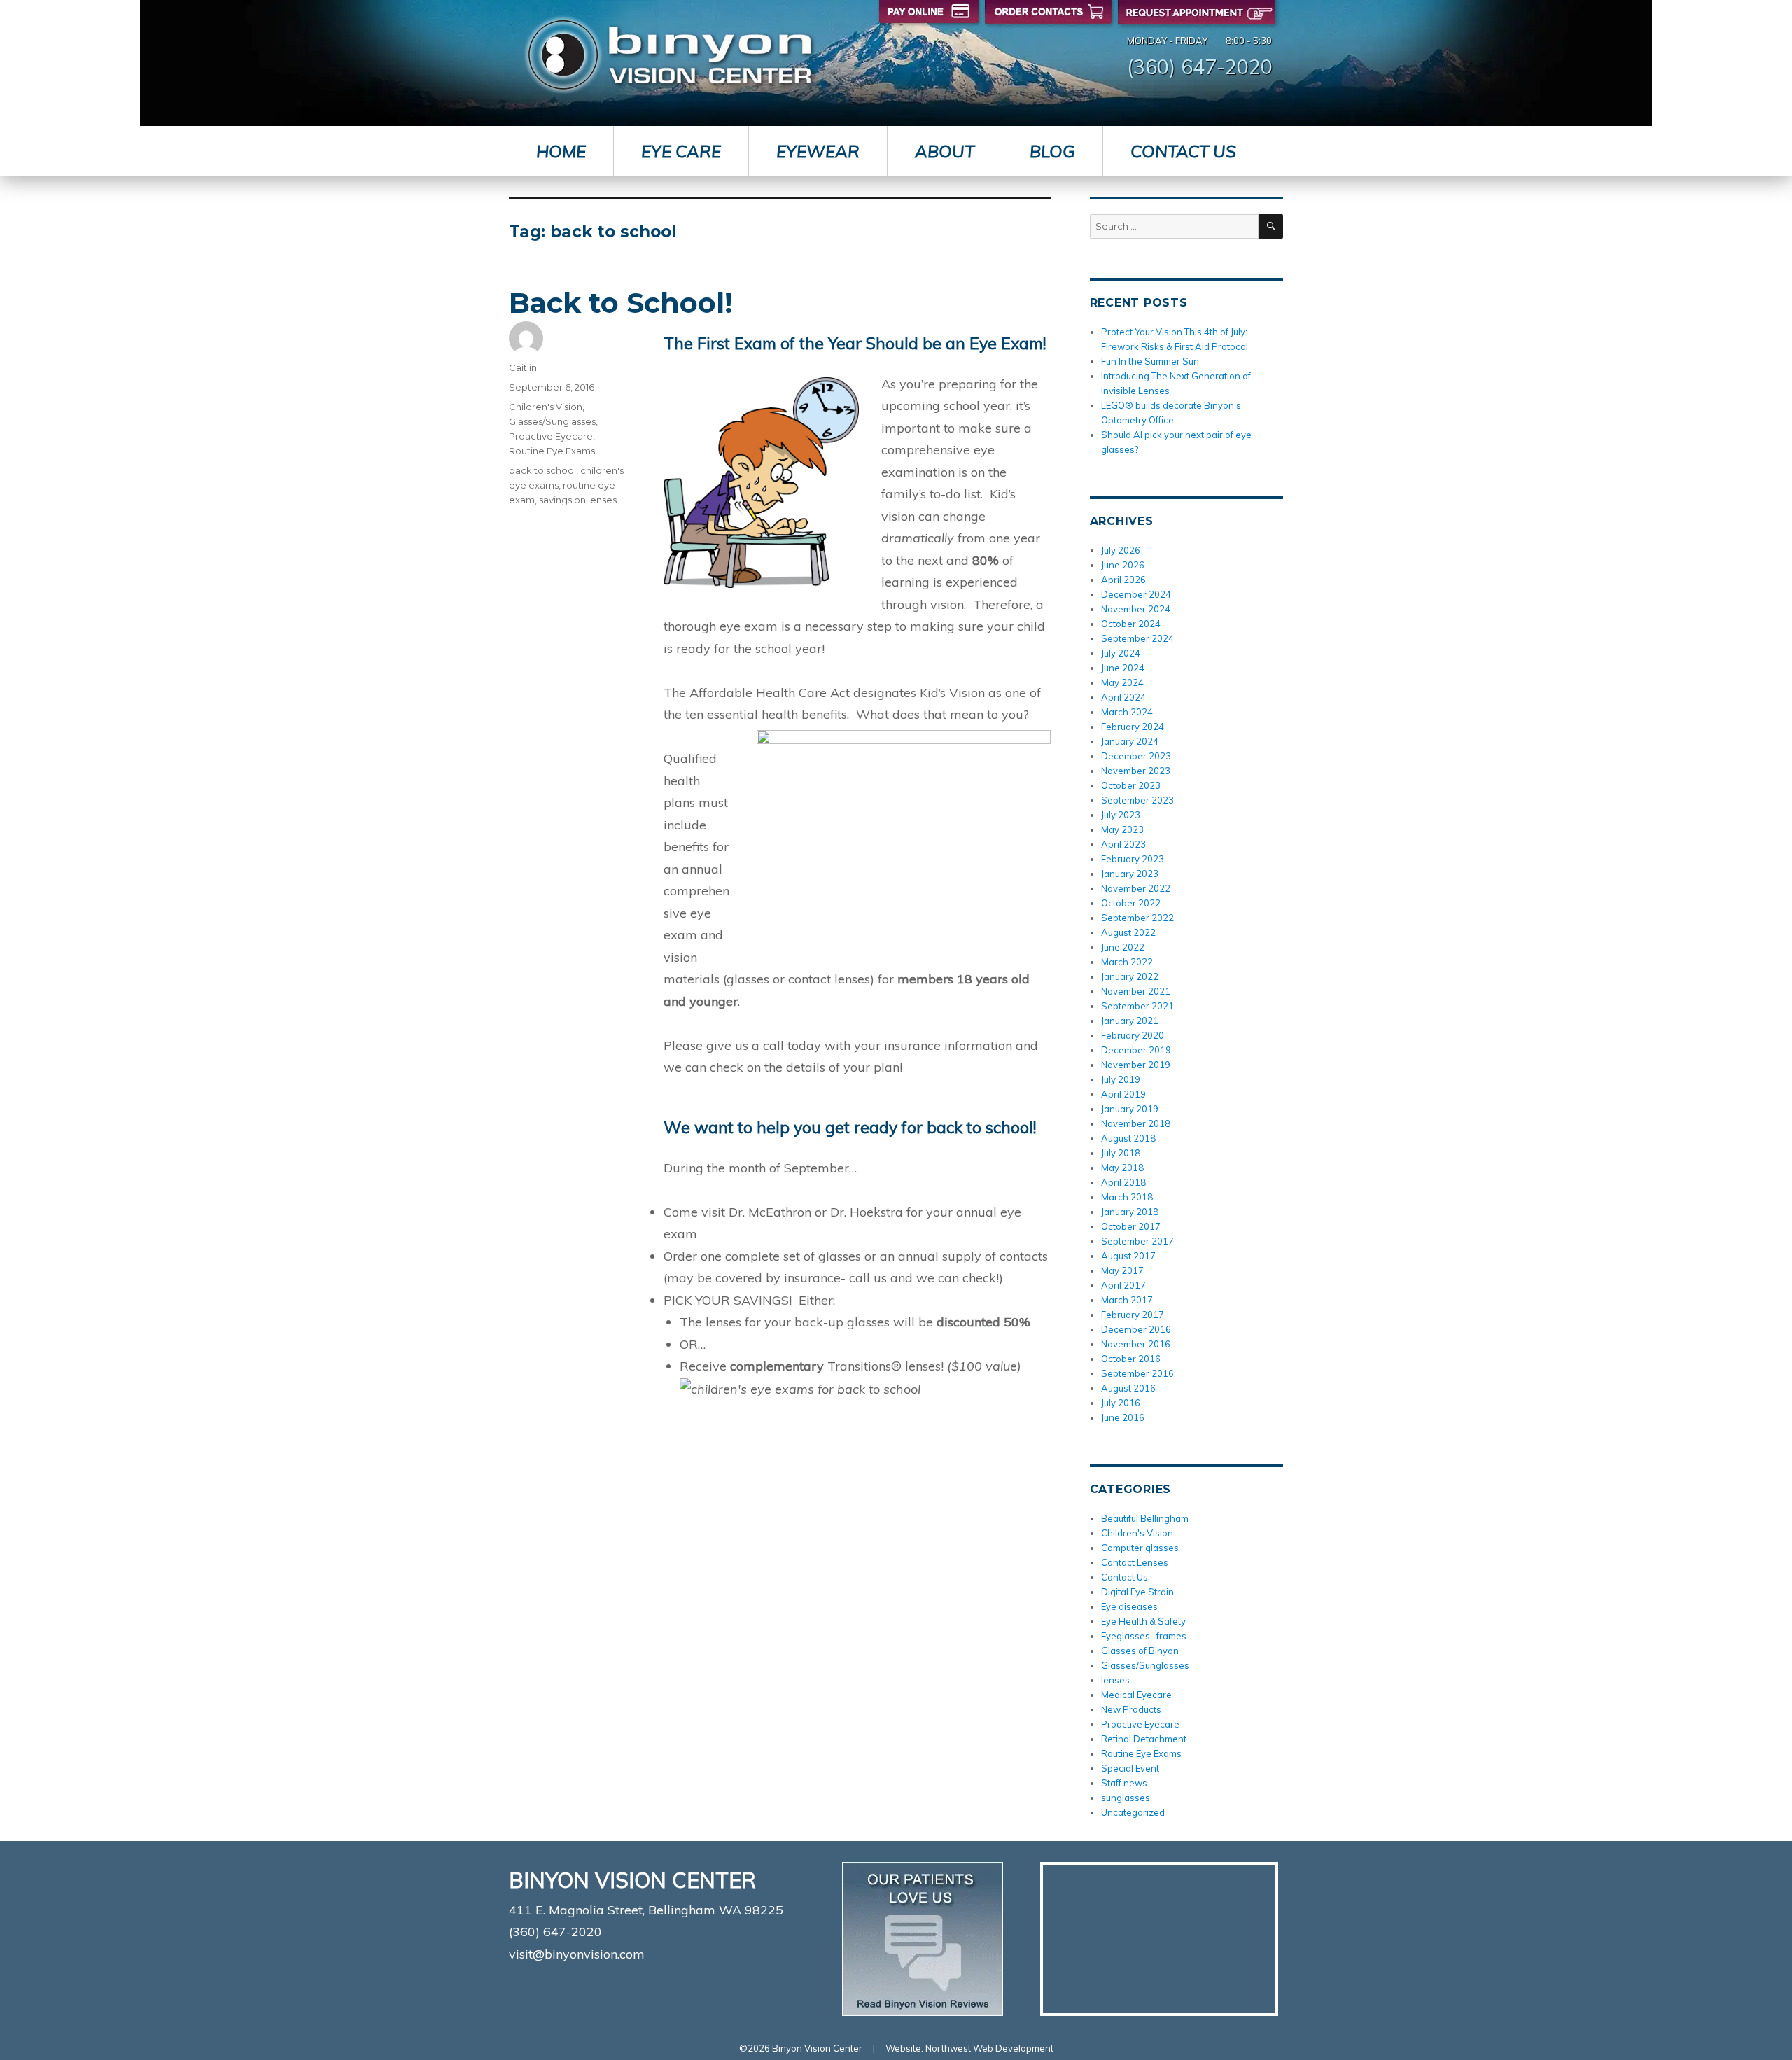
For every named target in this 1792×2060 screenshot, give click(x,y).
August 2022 (1128, 932)
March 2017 (1127, 1300)
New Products (1131, 1709)
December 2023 (1136, 756)
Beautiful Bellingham (1145, 1518)
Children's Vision (546, 407)
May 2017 (1122, 1270)
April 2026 (1123, 580)
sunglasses (1126, 1798)
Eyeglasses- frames (1144, 1636)
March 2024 (1127, 712)
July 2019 (1121, 1079)
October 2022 (1131, 903)
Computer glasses (1140, 1548)
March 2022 (1127, 962)
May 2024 (1122, 682)
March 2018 (1127, 1197)
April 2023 (1123, 844)
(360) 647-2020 (1200, 66)
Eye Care (681, 151)
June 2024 (1123, 668)
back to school (542, 470)
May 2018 (1122, 1168)
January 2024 (1130, 741)
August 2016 (1128, 1388)
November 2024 (1136, 609)
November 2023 (1136, 771)
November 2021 (1136, 991)
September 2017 (1137, 1241)
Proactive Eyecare (551, 436)
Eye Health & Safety (1143, 1621)
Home (561, 151)
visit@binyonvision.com (577, 1954)
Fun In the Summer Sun (1150, 361)
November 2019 (1136, 1065)
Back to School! (621, 303)
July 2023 (1121, 815)
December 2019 (1136, 1050)
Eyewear (818, 151)
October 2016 (1131, 1359)
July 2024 (1121, 653)
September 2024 (1137, 638)
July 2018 (1121, 1153)
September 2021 (1137, 1006)
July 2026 (1121, 550)
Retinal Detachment (1144, 1739)
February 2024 (1133, 727)
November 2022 (1136, 888)
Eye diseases (1129, 1606)
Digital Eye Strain (1137, 1592)
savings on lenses (578, 500)
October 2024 (1131, 624)
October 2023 (1131, 785)
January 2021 (1130, 1021)
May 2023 (1122, 829)
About (945, 151)
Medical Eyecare (1136, 1695)
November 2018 (1136, 1123)
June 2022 (1123, 947)
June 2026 (1123, 565)
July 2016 (1121, 1403)
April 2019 (1123, 1094)
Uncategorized (1133, 1812)
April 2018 (1123, 1182)
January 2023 (1130, 874)
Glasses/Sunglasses (552, 421)
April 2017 (1123, 1285)
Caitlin (523, 367)
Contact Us (1183, 151)
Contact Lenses (1135, 1562)
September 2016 (1137, 1373)
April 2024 (1123, 697)
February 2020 (1133, 1035)
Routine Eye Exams (552, 451)
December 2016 (1136, 1329)
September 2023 (1137, 800)
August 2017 (1128, 1256)
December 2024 (1136, 594)
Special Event (1130, 1768)
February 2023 (1133, 859)
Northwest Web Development (989, 2048)
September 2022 (1137, 918)
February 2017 (1133, 1315)
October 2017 (1131, 1226)
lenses (1115, 1680)
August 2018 (1128, 1138)
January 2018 (1130, 1212)
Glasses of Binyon (1140, 1651)
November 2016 (1136, 1344)
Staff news (1124, 1783)
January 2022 (1130, 976)
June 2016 (1123, 1417)
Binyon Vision (670, 55)
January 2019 (1130, 1109)
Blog (1052, 151)
